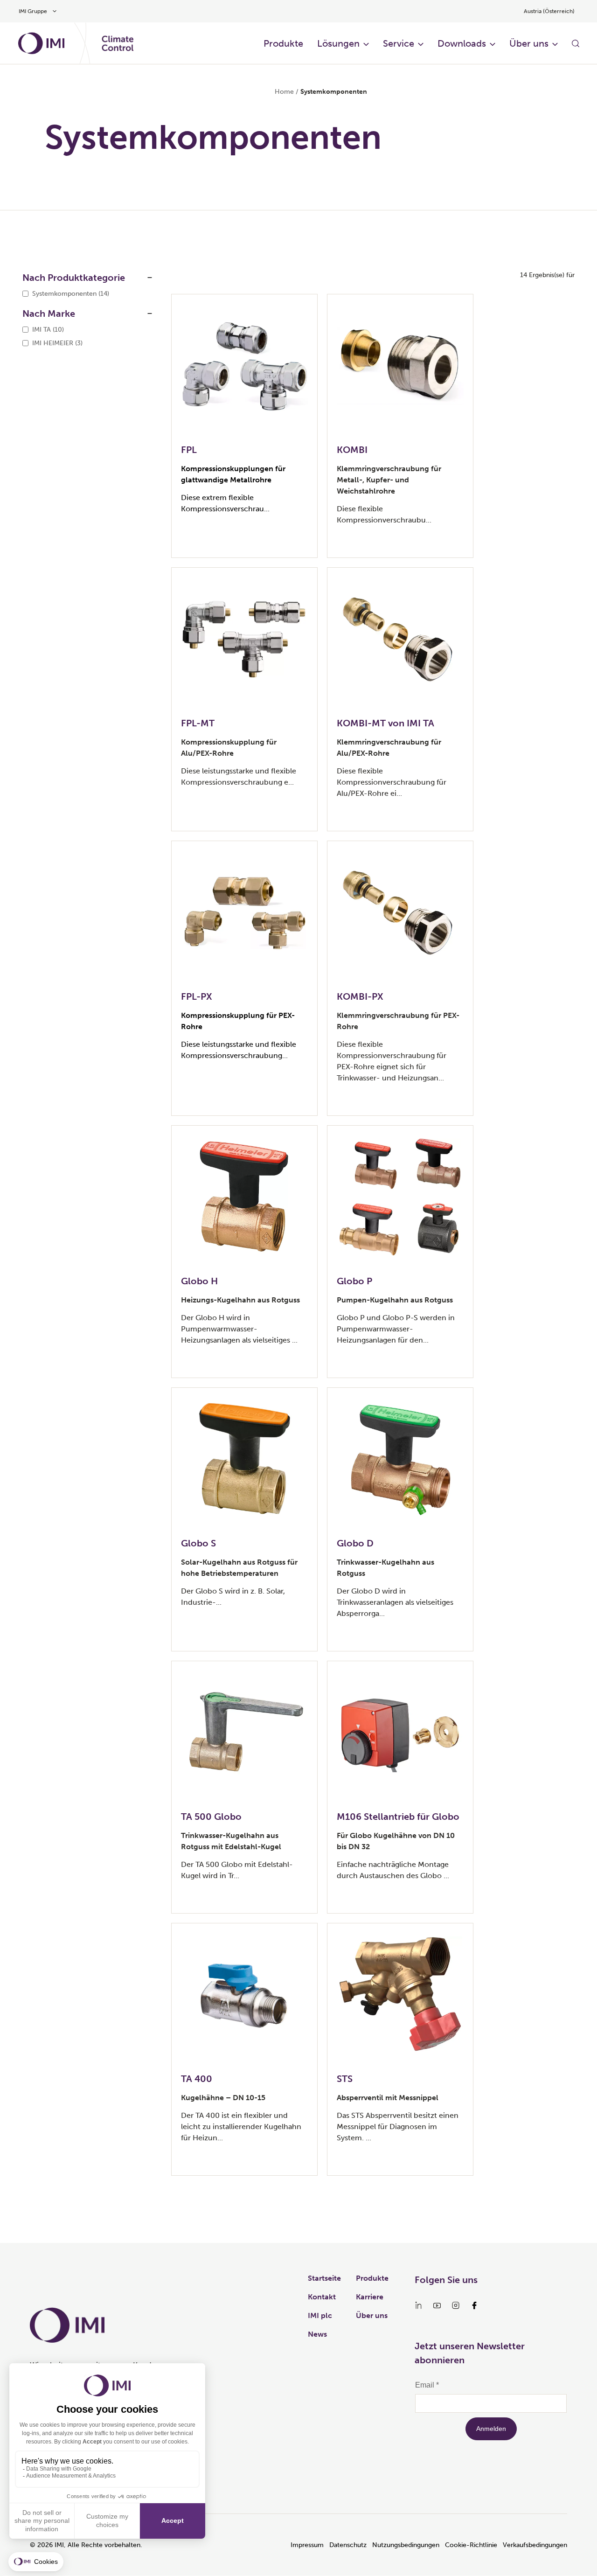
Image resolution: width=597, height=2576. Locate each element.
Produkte (283, 43)
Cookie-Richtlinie (471, 2545)
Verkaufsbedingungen (535, 2545)
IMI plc (320, 2315)
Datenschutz (348, 2545)
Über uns (529, 43)
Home (284, 92)
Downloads (462, 43)
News (317, 2334)
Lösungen (338, 43)
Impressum (307, 2545)
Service (399, 43)
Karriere (370, 2297)
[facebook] (474, 2305)
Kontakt (322, 2297)
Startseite (324, 2278)
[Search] (576, 43)
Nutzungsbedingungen (406, 2545)
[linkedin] (418, 2305)
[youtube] (437, 2305)
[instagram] (456, 2305)
